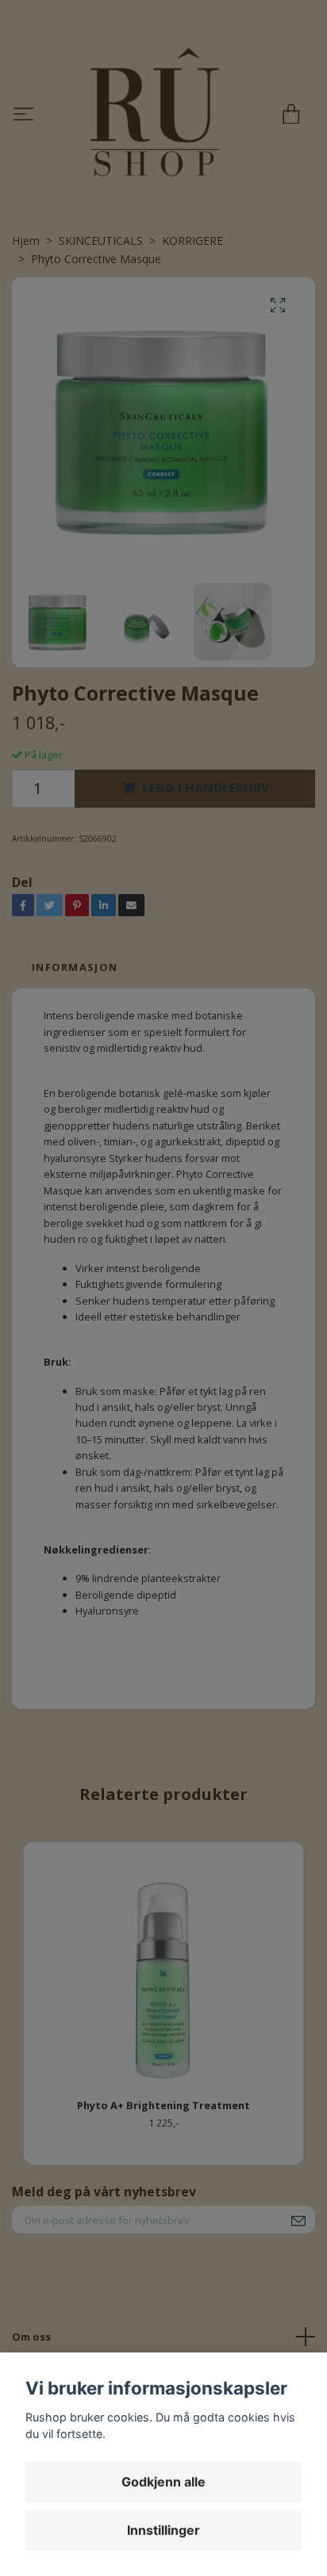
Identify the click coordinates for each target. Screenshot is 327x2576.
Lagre (163, 2406)
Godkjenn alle (163, 2482)
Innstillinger (163, 2530)
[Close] (294, 76)
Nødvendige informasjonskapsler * (160, 231)
